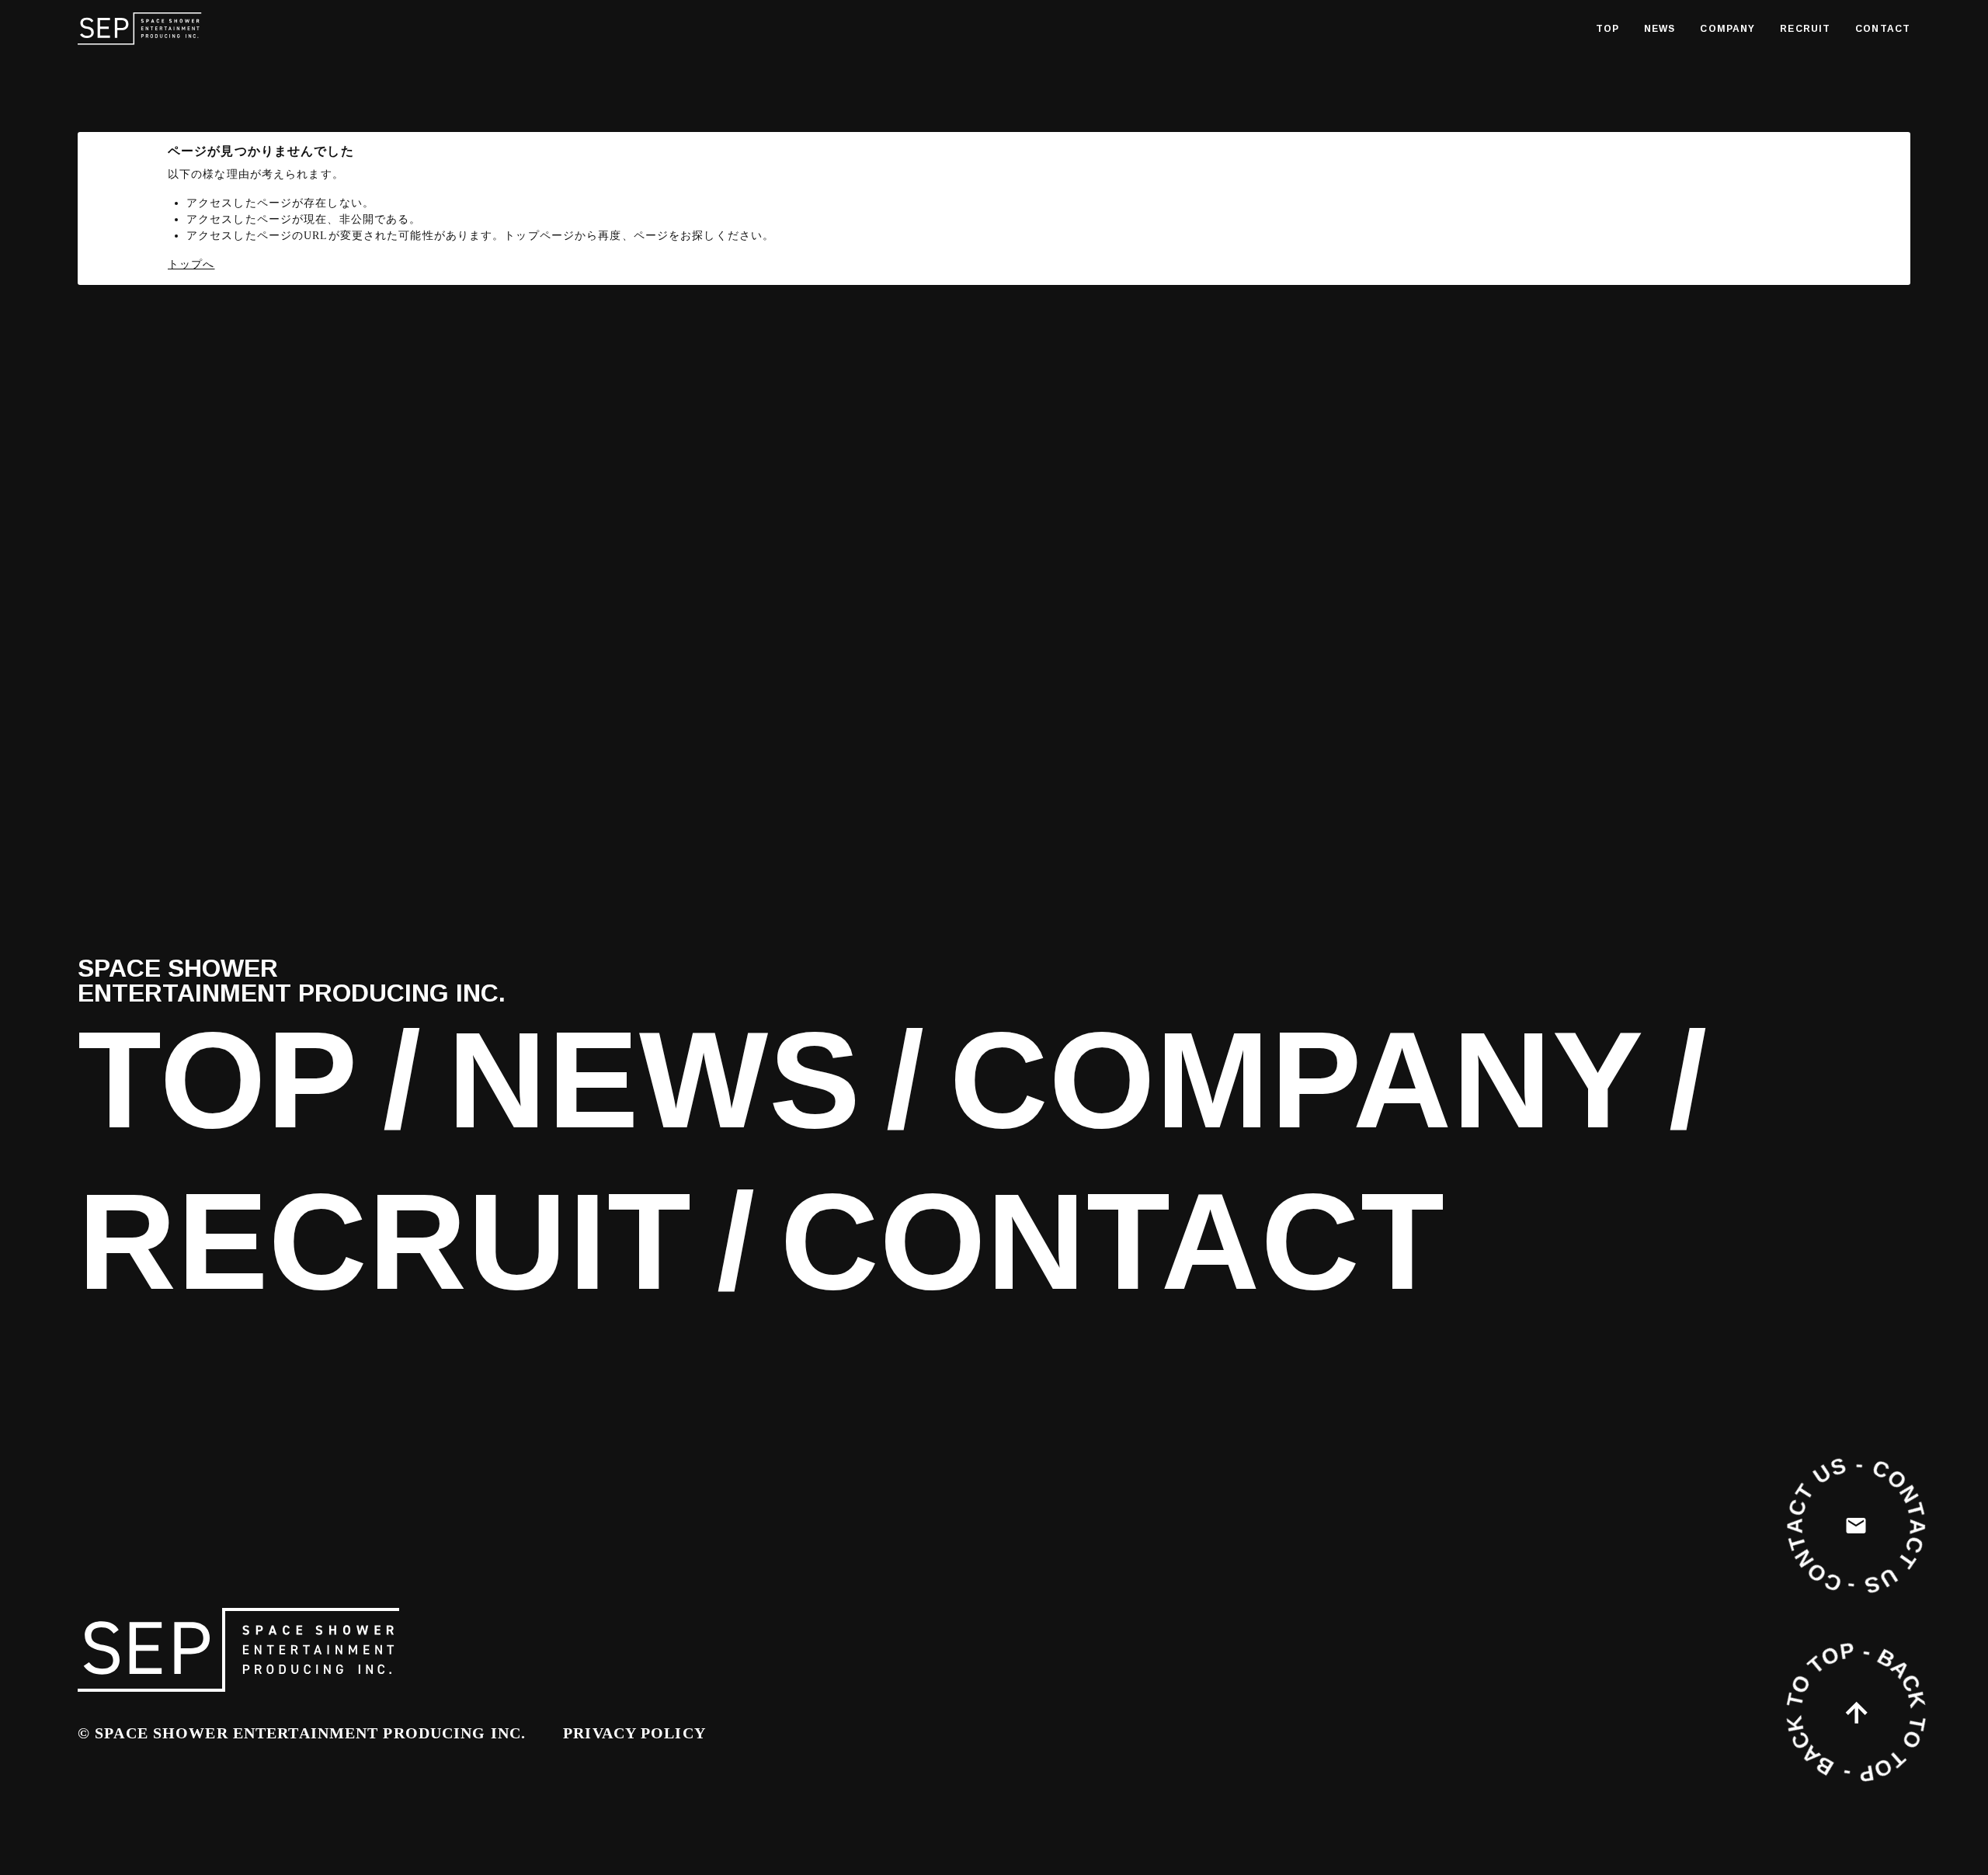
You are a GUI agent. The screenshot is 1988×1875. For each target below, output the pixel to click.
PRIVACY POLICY (634, 1733)
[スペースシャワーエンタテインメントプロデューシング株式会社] (140, 29)
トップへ (191, 264)
